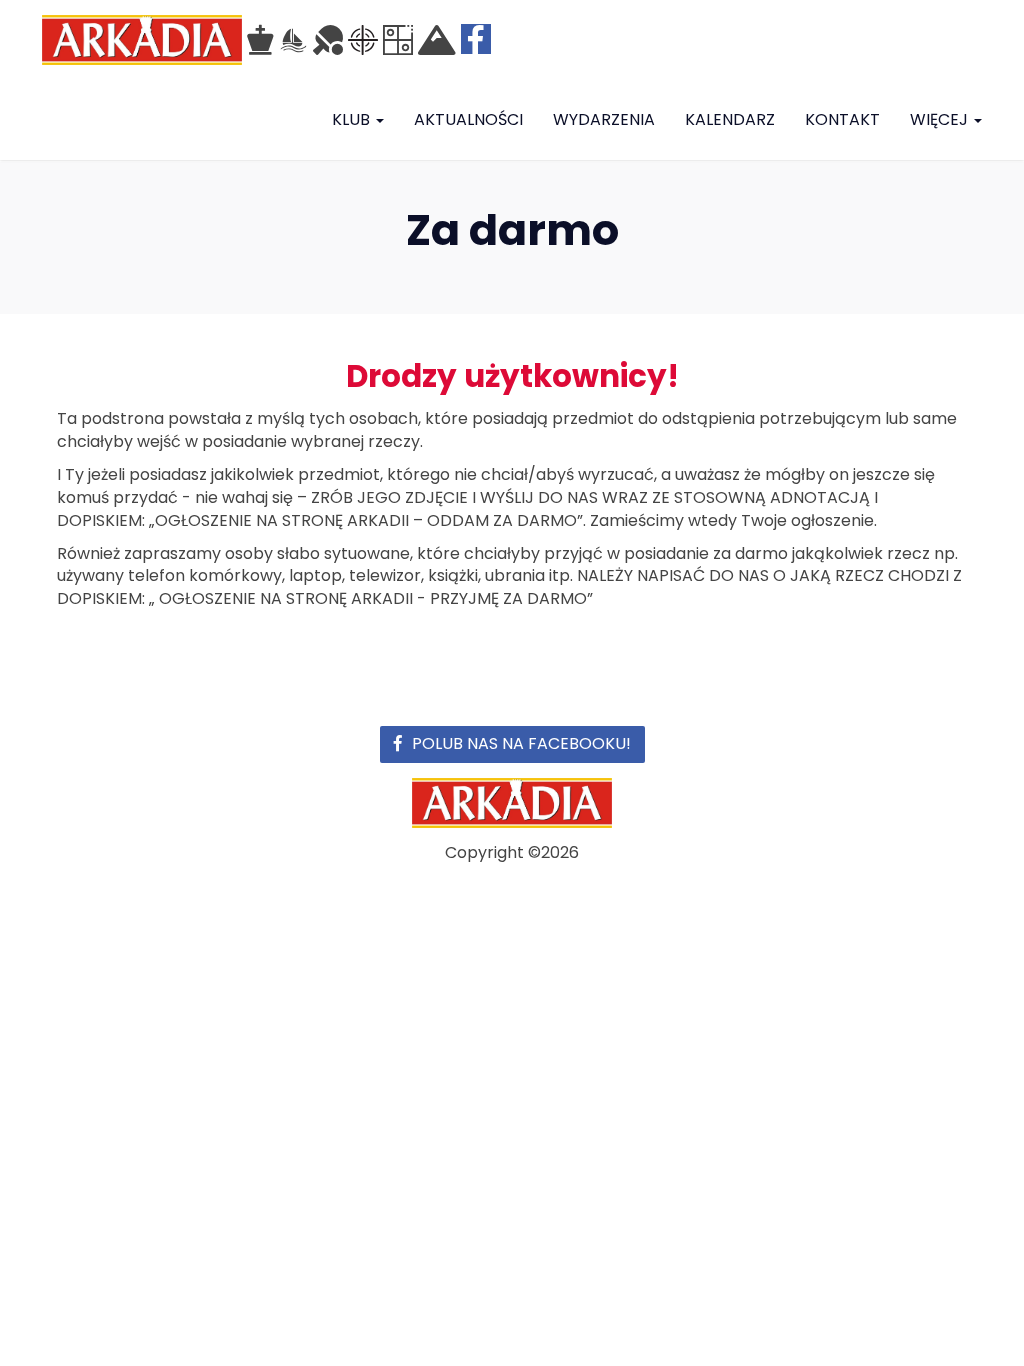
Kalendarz (730, 119)
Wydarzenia (604, 119)
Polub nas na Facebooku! (521, 743)
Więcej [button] (941, 119)
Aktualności (468, 119)
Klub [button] (353, 119)
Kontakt (842, 119)
